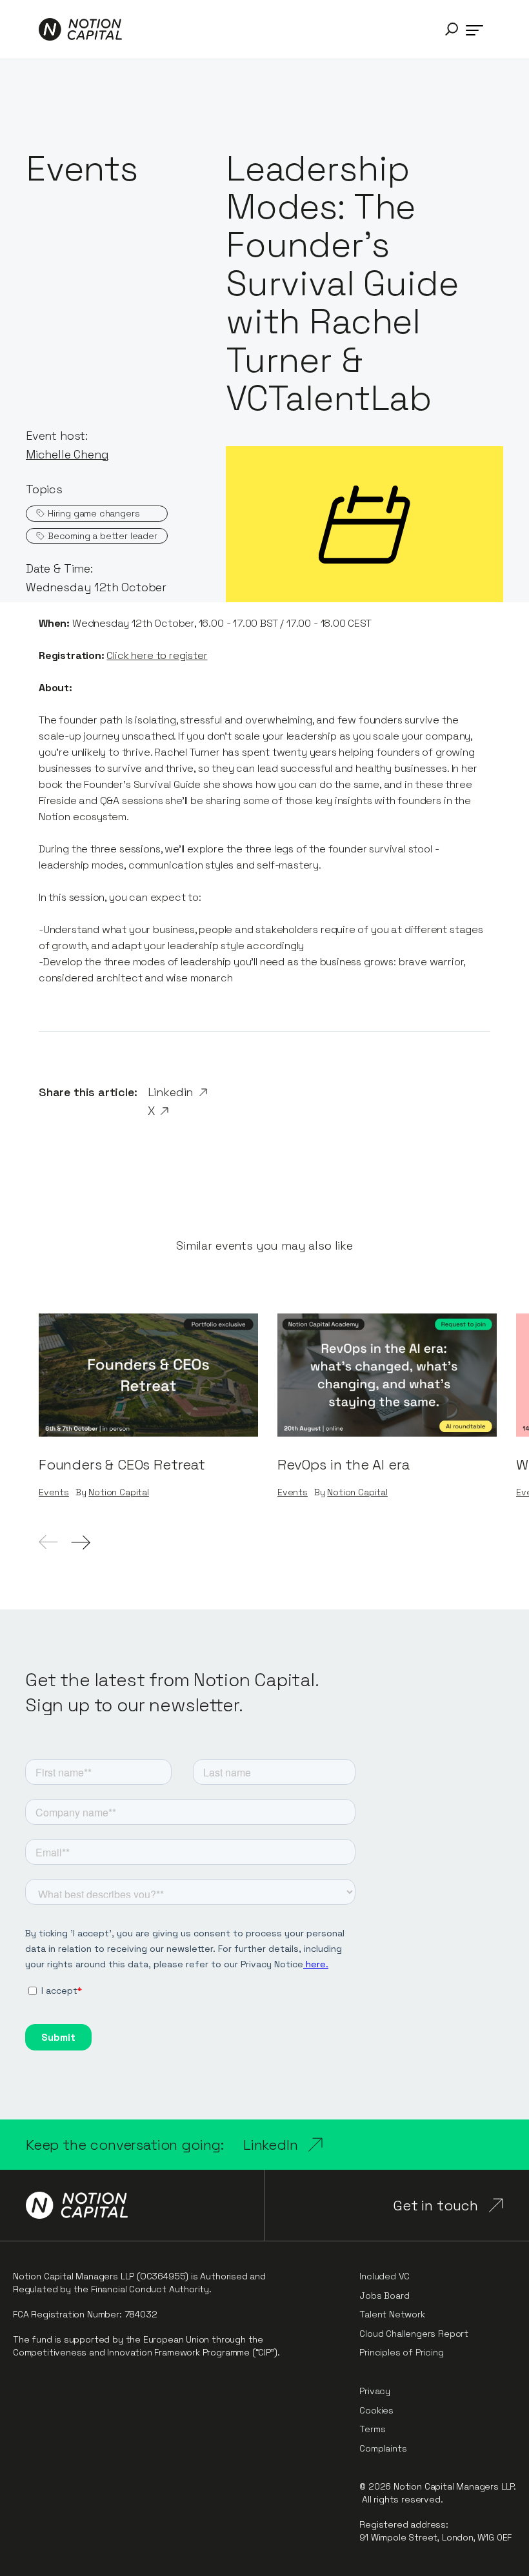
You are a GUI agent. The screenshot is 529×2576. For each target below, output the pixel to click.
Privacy (375, 2391)
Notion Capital (118, 1492)
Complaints (383, 2448)
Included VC (384, 2276)
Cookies (376, 2410)
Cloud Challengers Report (414, 2334)
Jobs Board (384, 2296)
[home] (80, 29)
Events (54, 1492)
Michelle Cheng (67, 454)
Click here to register (157, 655)
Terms (372, 2429)
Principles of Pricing (401, 2352)
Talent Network (392, 2314)
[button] (452, 29)
